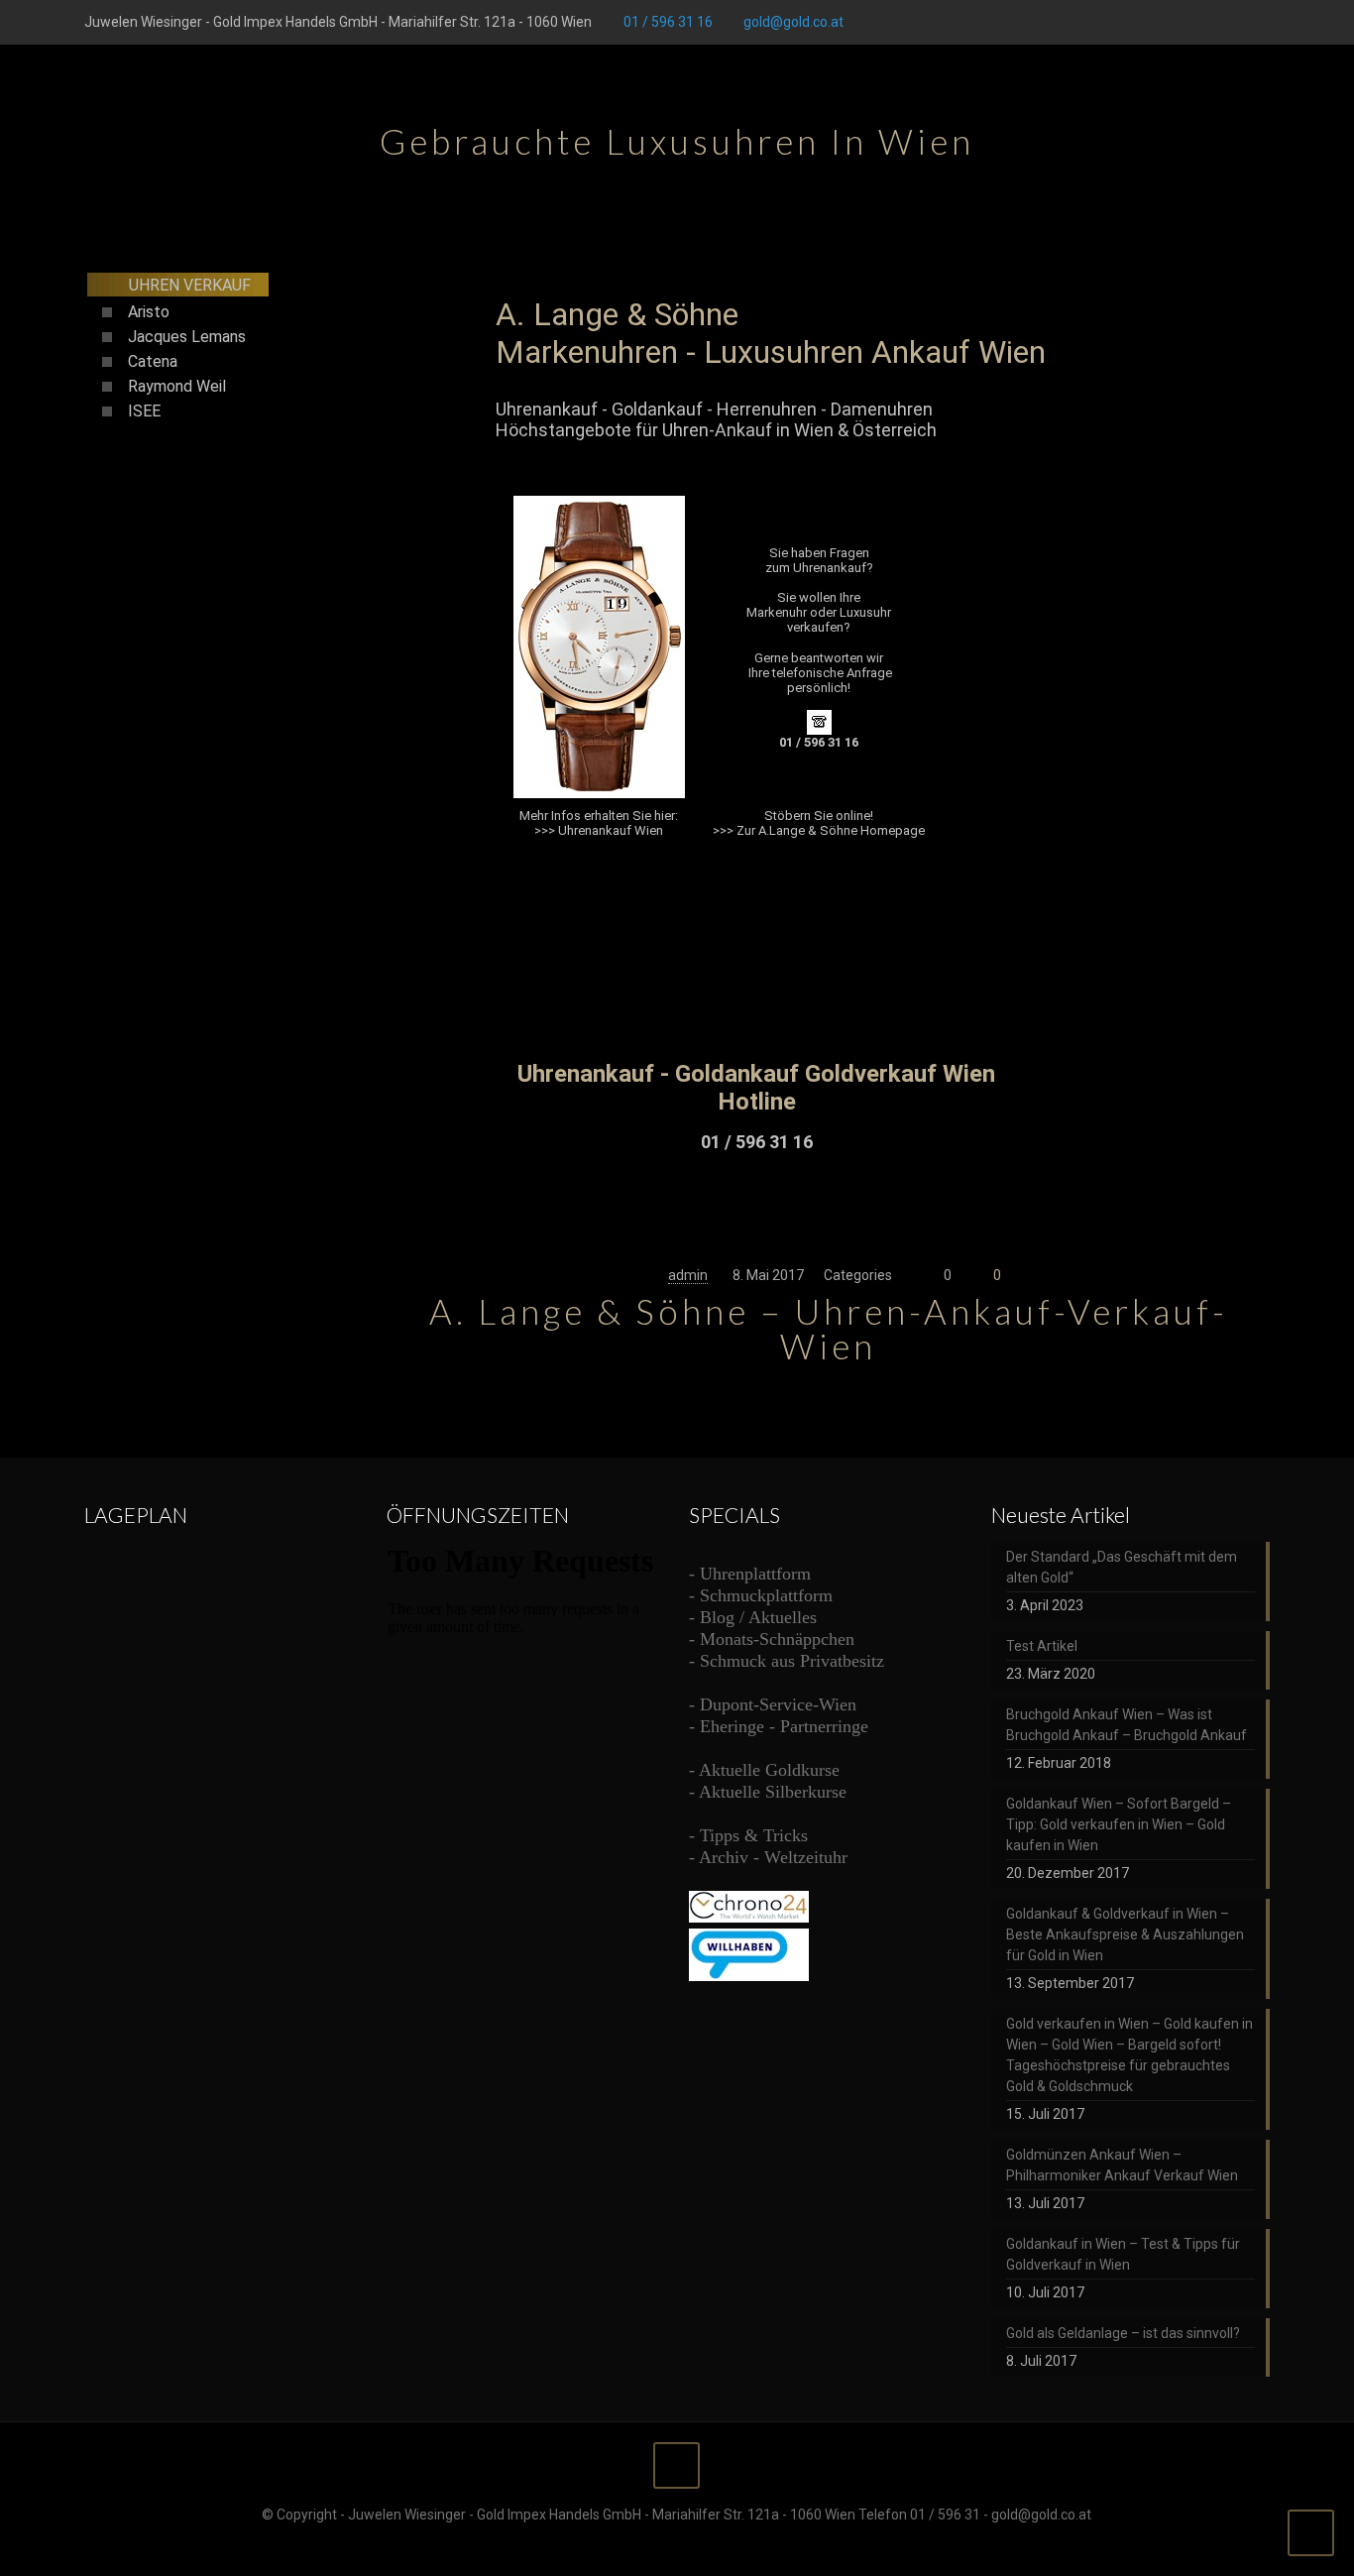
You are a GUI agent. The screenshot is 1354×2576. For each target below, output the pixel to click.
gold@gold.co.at (793, 22)
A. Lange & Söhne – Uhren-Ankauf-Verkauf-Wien (829, 1328)
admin (688, 1275)
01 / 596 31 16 (668, 22)
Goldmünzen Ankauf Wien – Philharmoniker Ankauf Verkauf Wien (1122, 2165)
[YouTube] (1206, 22)
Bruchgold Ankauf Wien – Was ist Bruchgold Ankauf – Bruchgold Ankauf (1127, 1725)
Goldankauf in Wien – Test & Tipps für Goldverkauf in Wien (1123, 2254)
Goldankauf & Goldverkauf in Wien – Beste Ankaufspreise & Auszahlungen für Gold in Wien (1125, 1934)
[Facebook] (1152, 22)
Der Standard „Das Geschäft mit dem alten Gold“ (1122, 1567)
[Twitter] (1179, 22)
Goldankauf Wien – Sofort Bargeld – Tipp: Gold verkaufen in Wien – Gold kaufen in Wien (1119, 1824)
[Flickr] (1233, 22)
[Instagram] (1259, 22)
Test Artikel (1042, 1646)
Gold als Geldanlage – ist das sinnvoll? (1123, 2333)
